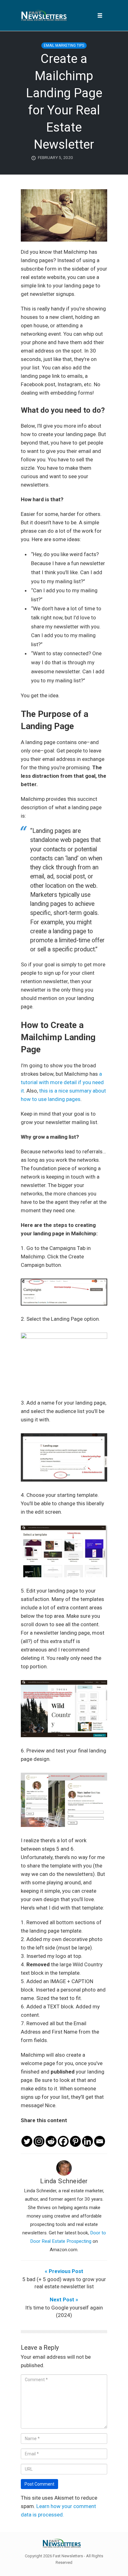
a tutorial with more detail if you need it (62, 1082)
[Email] (100, 2136)
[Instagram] (39, 2136)
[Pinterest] (75, 2136)
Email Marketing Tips (64, 46)
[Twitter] (27, 2136)
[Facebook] (63, 2136)
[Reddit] (51, 2136)
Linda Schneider (64, 2181)
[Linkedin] (87, 2136)
